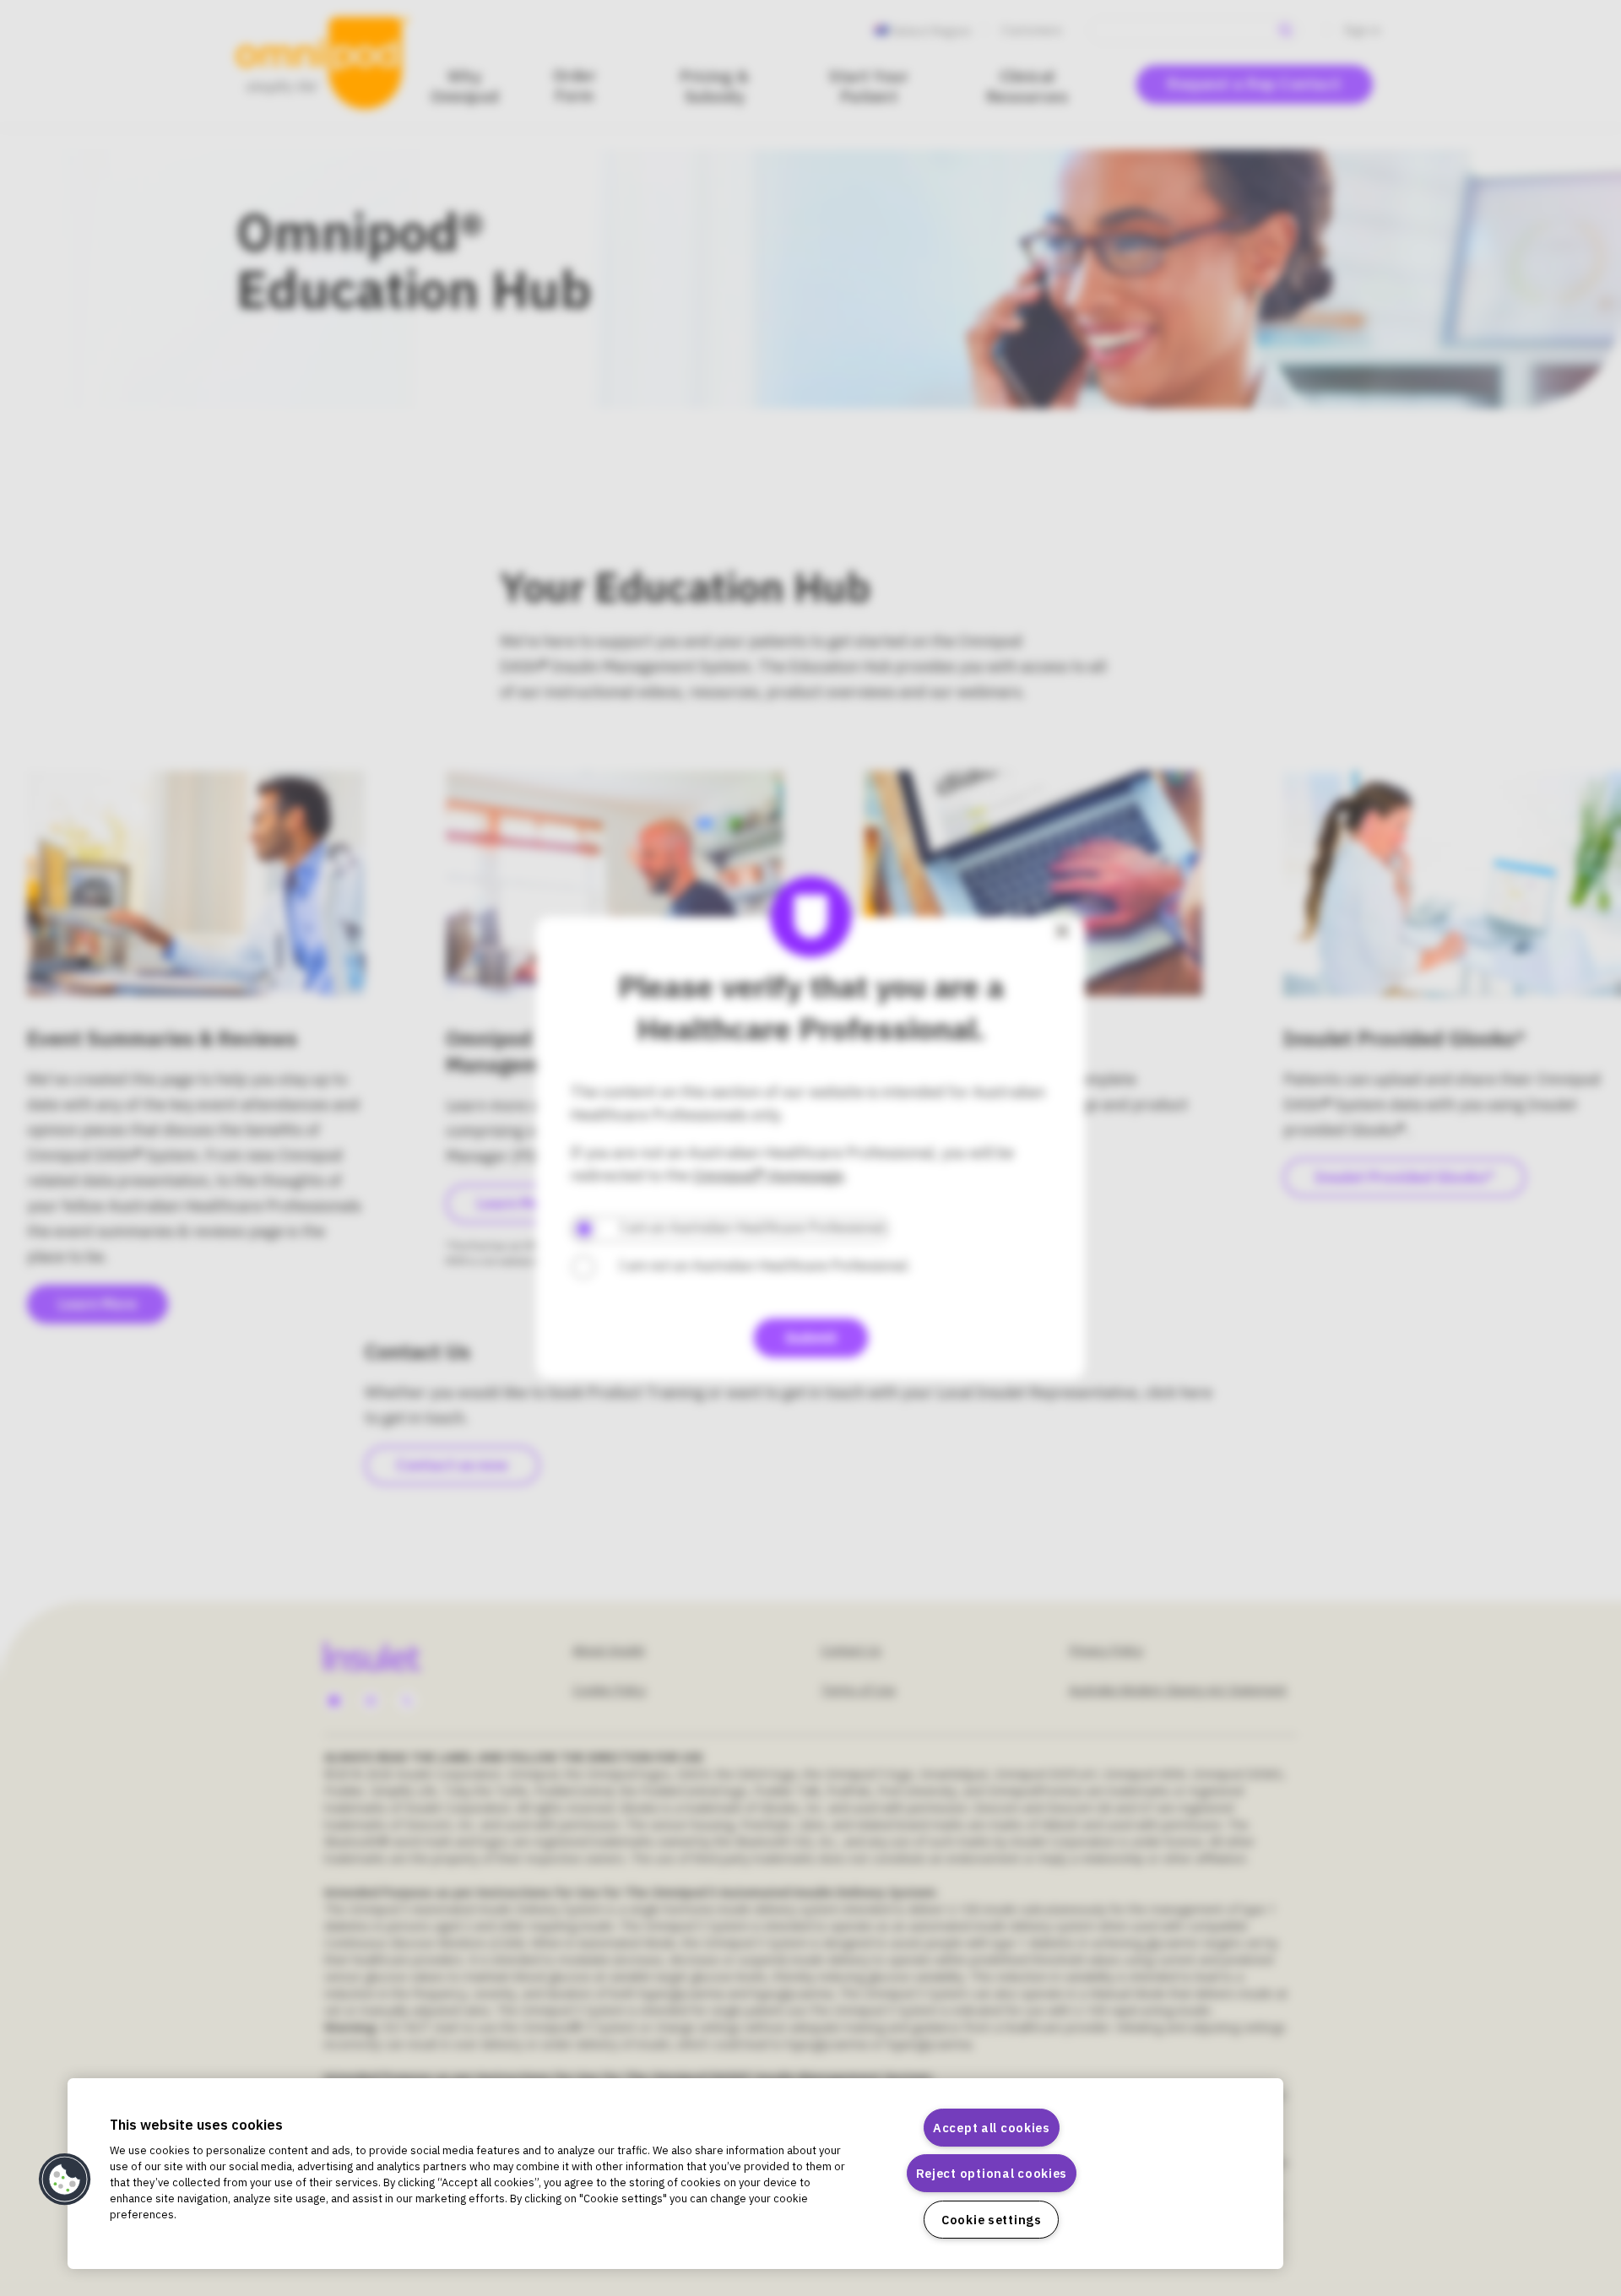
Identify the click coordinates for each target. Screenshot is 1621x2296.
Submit (811, 1338)
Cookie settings (992, 2220)
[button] (65, 2180)
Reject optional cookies (992, 2173)
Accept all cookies (992, 2128)
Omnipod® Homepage (768, 1176)
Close (1062, 931)
